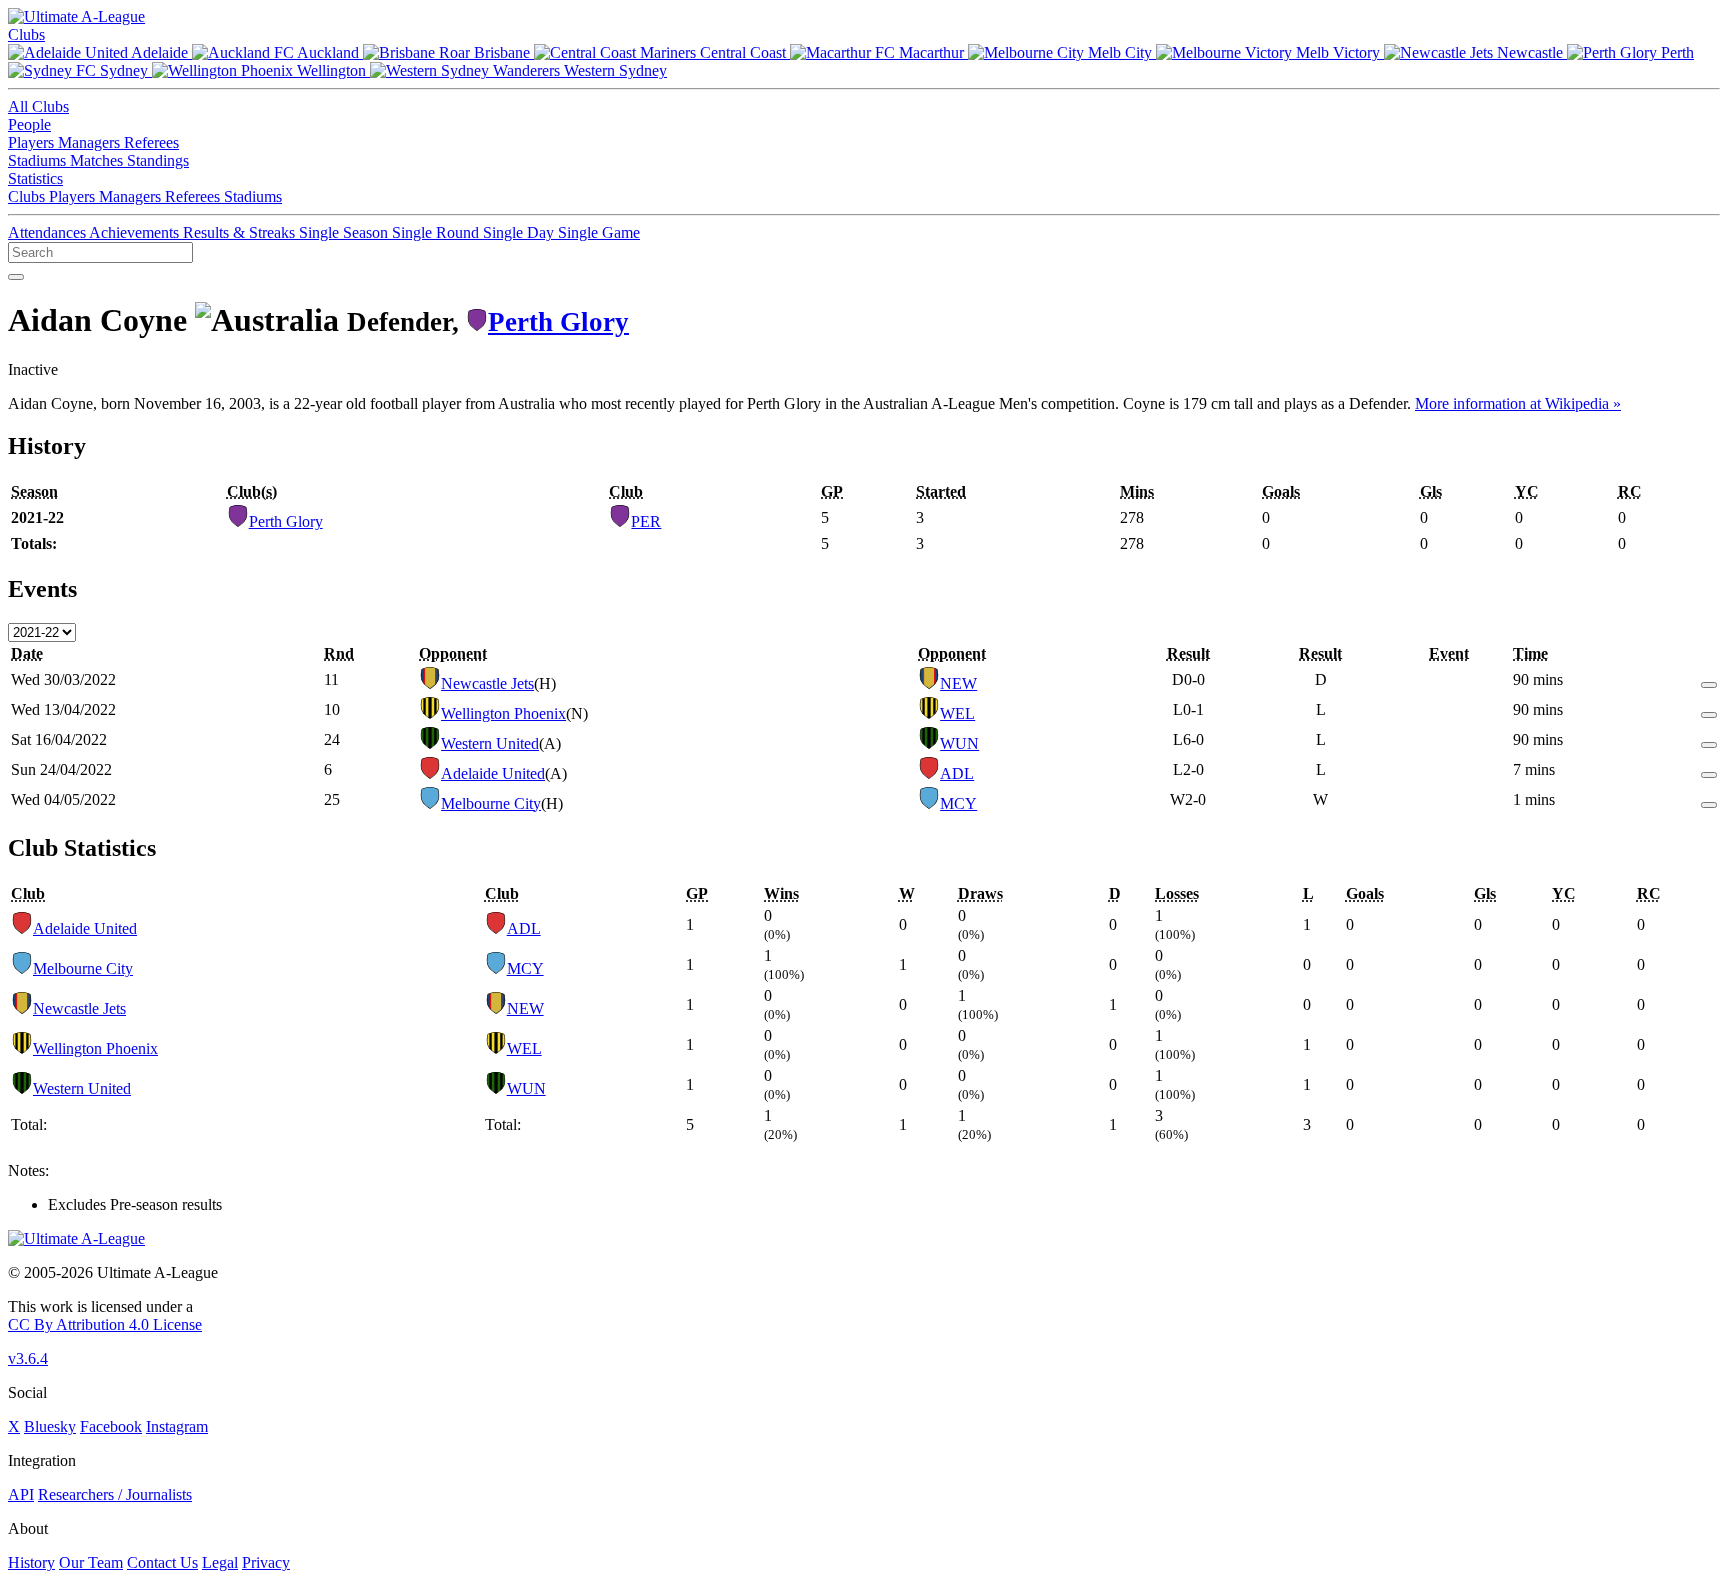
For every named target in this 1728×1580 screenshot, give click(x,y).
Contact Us (162, 1562)
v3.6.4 (28, 1358)
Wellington (331, 70)
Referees (151, 142)
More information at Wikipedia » (1518, 403)
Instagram (177, 1426)
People (29, 124)
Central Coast (743, 52)
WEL (957, 713)
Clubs (26, 34)
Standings (158, 160)
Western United (490, 743)
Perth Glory (558, 322)
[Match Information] (1709, 679)
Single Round (437, 232)
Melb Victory (1338, 52)
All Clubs (38, 106)
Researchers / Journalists (115, 1494)
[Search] (16, 277)
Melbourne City (491, 803)
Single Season (345, 232)
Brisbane (502, 52)
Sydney (124, 70)
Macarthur (931, 52)
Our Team (91, 1562)
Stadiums (39, 160)
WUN (959, 743)
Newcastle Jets (487, 683)
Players (33, 142)
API (21, 1494)
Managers (91, 142)
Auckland (328, 52)
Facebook (111, 1426)
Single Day (520, 232)
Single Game (599, 232)
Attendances (48, 232)
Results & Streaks (241, 232)
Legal (220, 1562)
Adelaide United (493, 773)
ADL (957, 773)
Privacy (266, 1562)
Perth (1675, 52)
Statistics (35, 178)
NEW (958, 683)
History (31, 1562)
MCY (958, 803)
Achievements (136, 232)
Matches (98, 160)
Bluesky (50, 1426)
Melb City (1120, 52)
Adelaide (160, 52)
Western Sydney (613, 70)
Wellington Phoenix (503, 713)
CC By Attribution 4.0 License (105, 1324)
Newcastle (1530, 52)
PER (646, 521)
